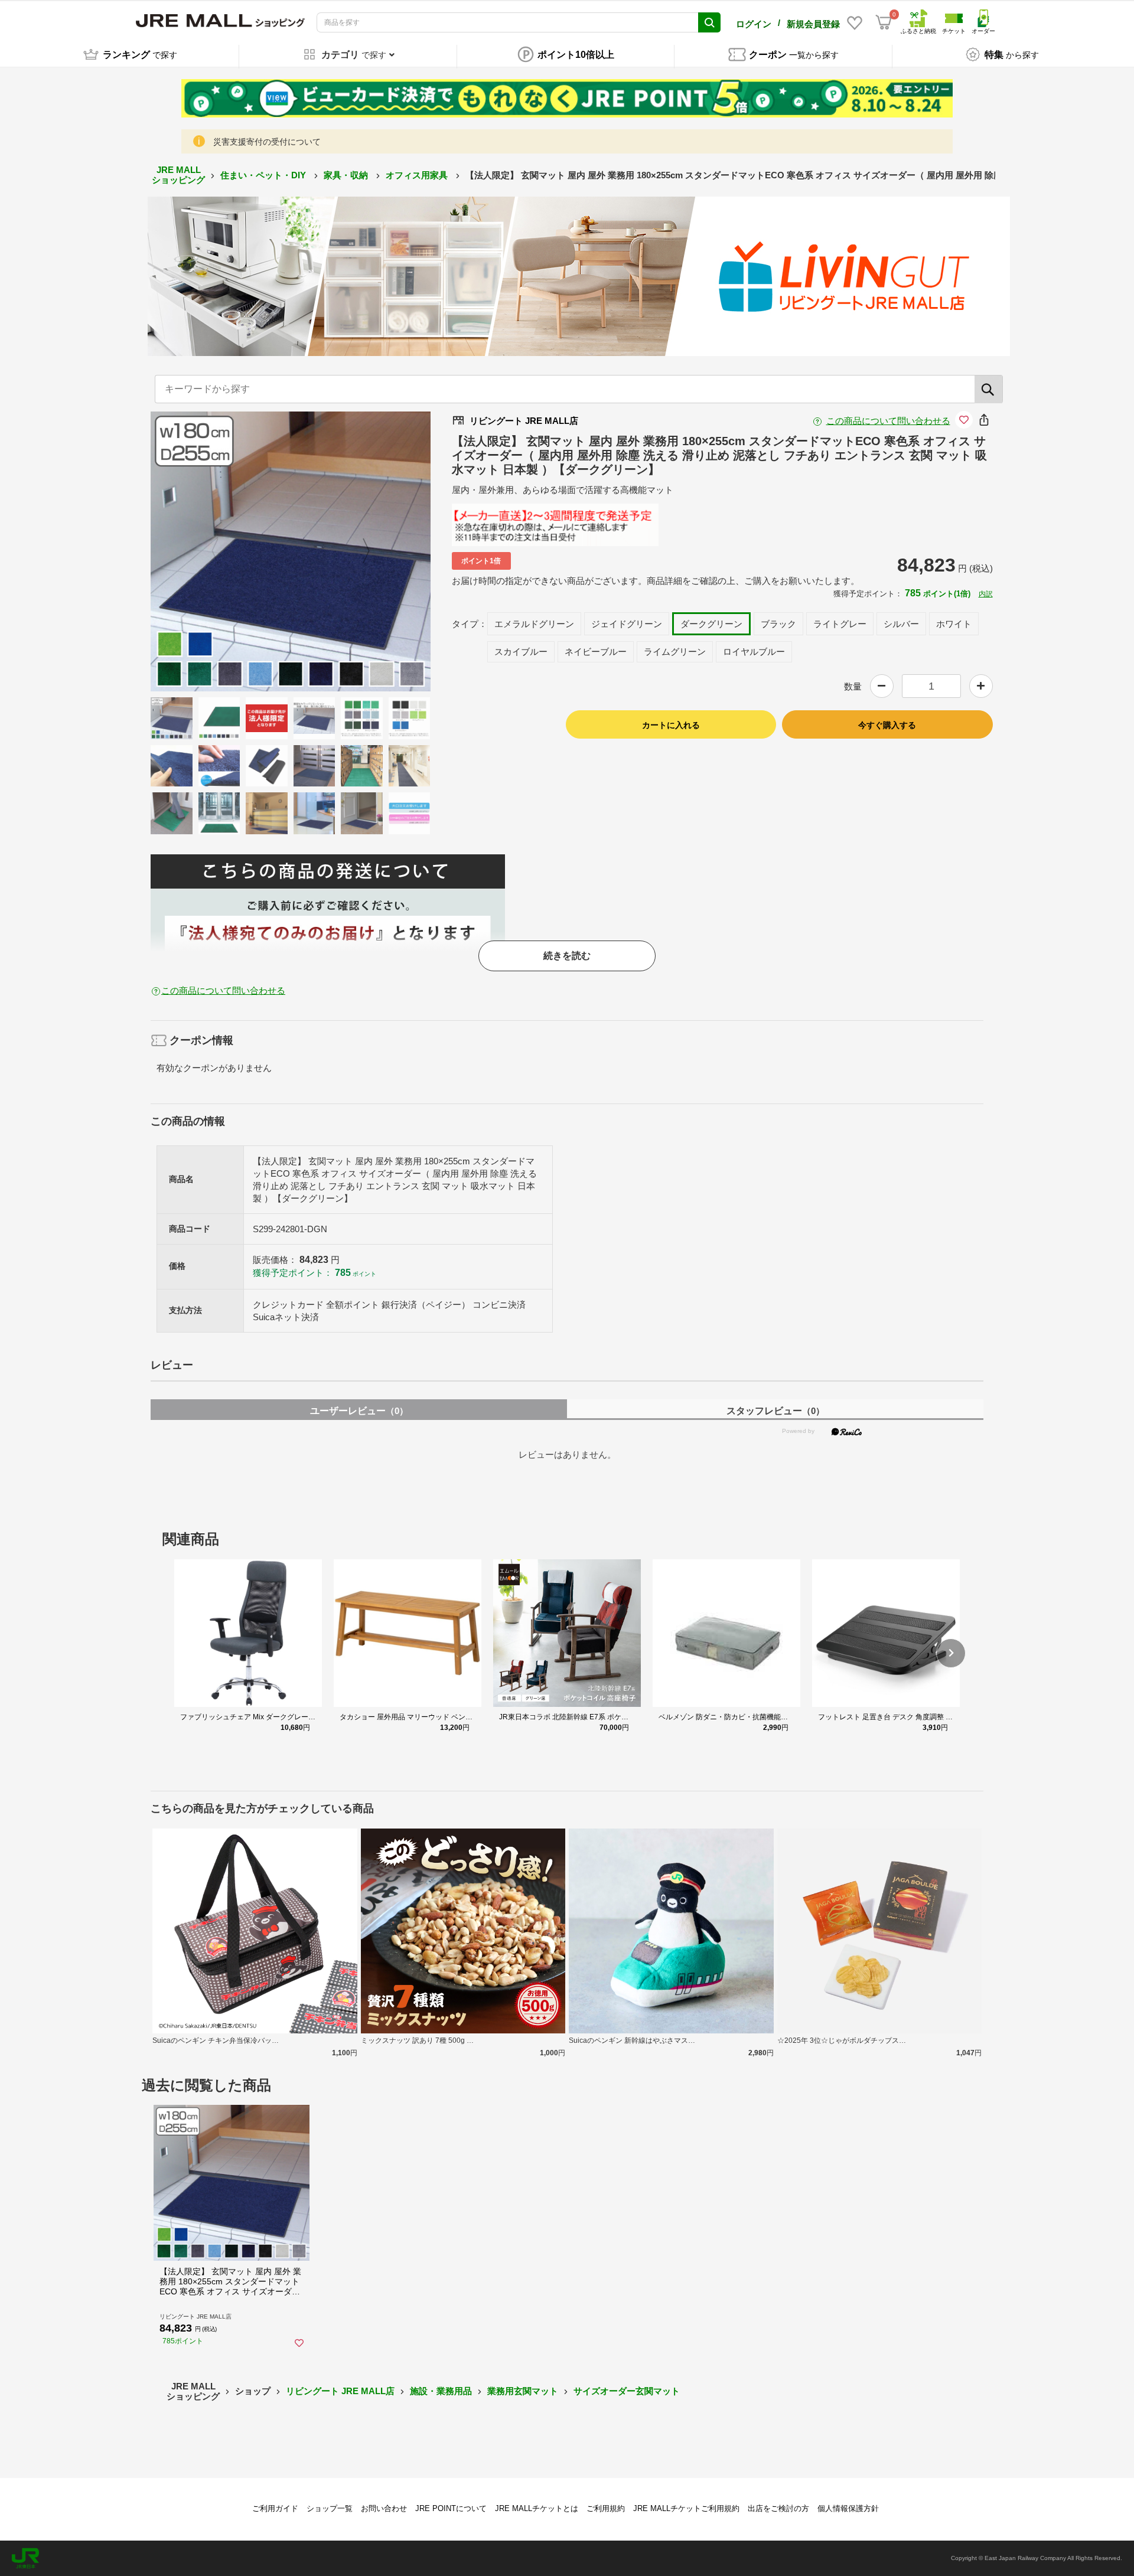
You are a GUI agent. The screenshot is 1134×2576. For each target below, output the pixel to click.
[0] (884, 22)
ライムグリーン (675, 652)
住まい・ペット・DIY (264, 175)
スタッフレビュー (775, 1411)
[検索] (989, 389)
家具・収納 (347, 175)
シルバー (901, 624)
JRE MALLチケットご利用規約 (686, 2508)
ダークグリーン (711, 624)
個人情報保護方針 (848, 2508)
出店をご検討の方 (778, 2508)
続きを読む (567, 956)
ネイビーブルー (596, 652)
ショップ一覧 (330, 2508)
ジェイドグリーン (627, 624)
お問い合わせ (384, 2508)
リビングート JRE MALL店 (340, 2391)
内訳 (986, 594)
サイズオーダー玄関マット (627, 2391)
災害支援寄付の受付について (267, 142)
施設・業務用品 (441, 2391)
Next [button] (359, 551)
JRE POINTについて (451, 2508)
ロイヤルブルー (754, 652)
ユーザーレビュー (359, 1411)
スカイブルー (521, 652)
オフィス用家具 (418, 175)
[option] (291, 551)
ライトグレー (840, 624)
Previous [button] (222, 551)
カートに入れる (671, 725)
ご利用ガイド (275, 2508)
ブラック (778, 624)
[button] (951, 1653)
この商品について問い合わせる (888, 421)
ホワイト (954, 624)
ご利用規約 (606, 2508)
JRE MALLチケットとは (537, 2508)
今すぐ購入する (887, 725)
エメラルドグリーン (534, 624)
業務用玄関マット (523, 2391)
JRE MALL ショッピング (178, 175)
